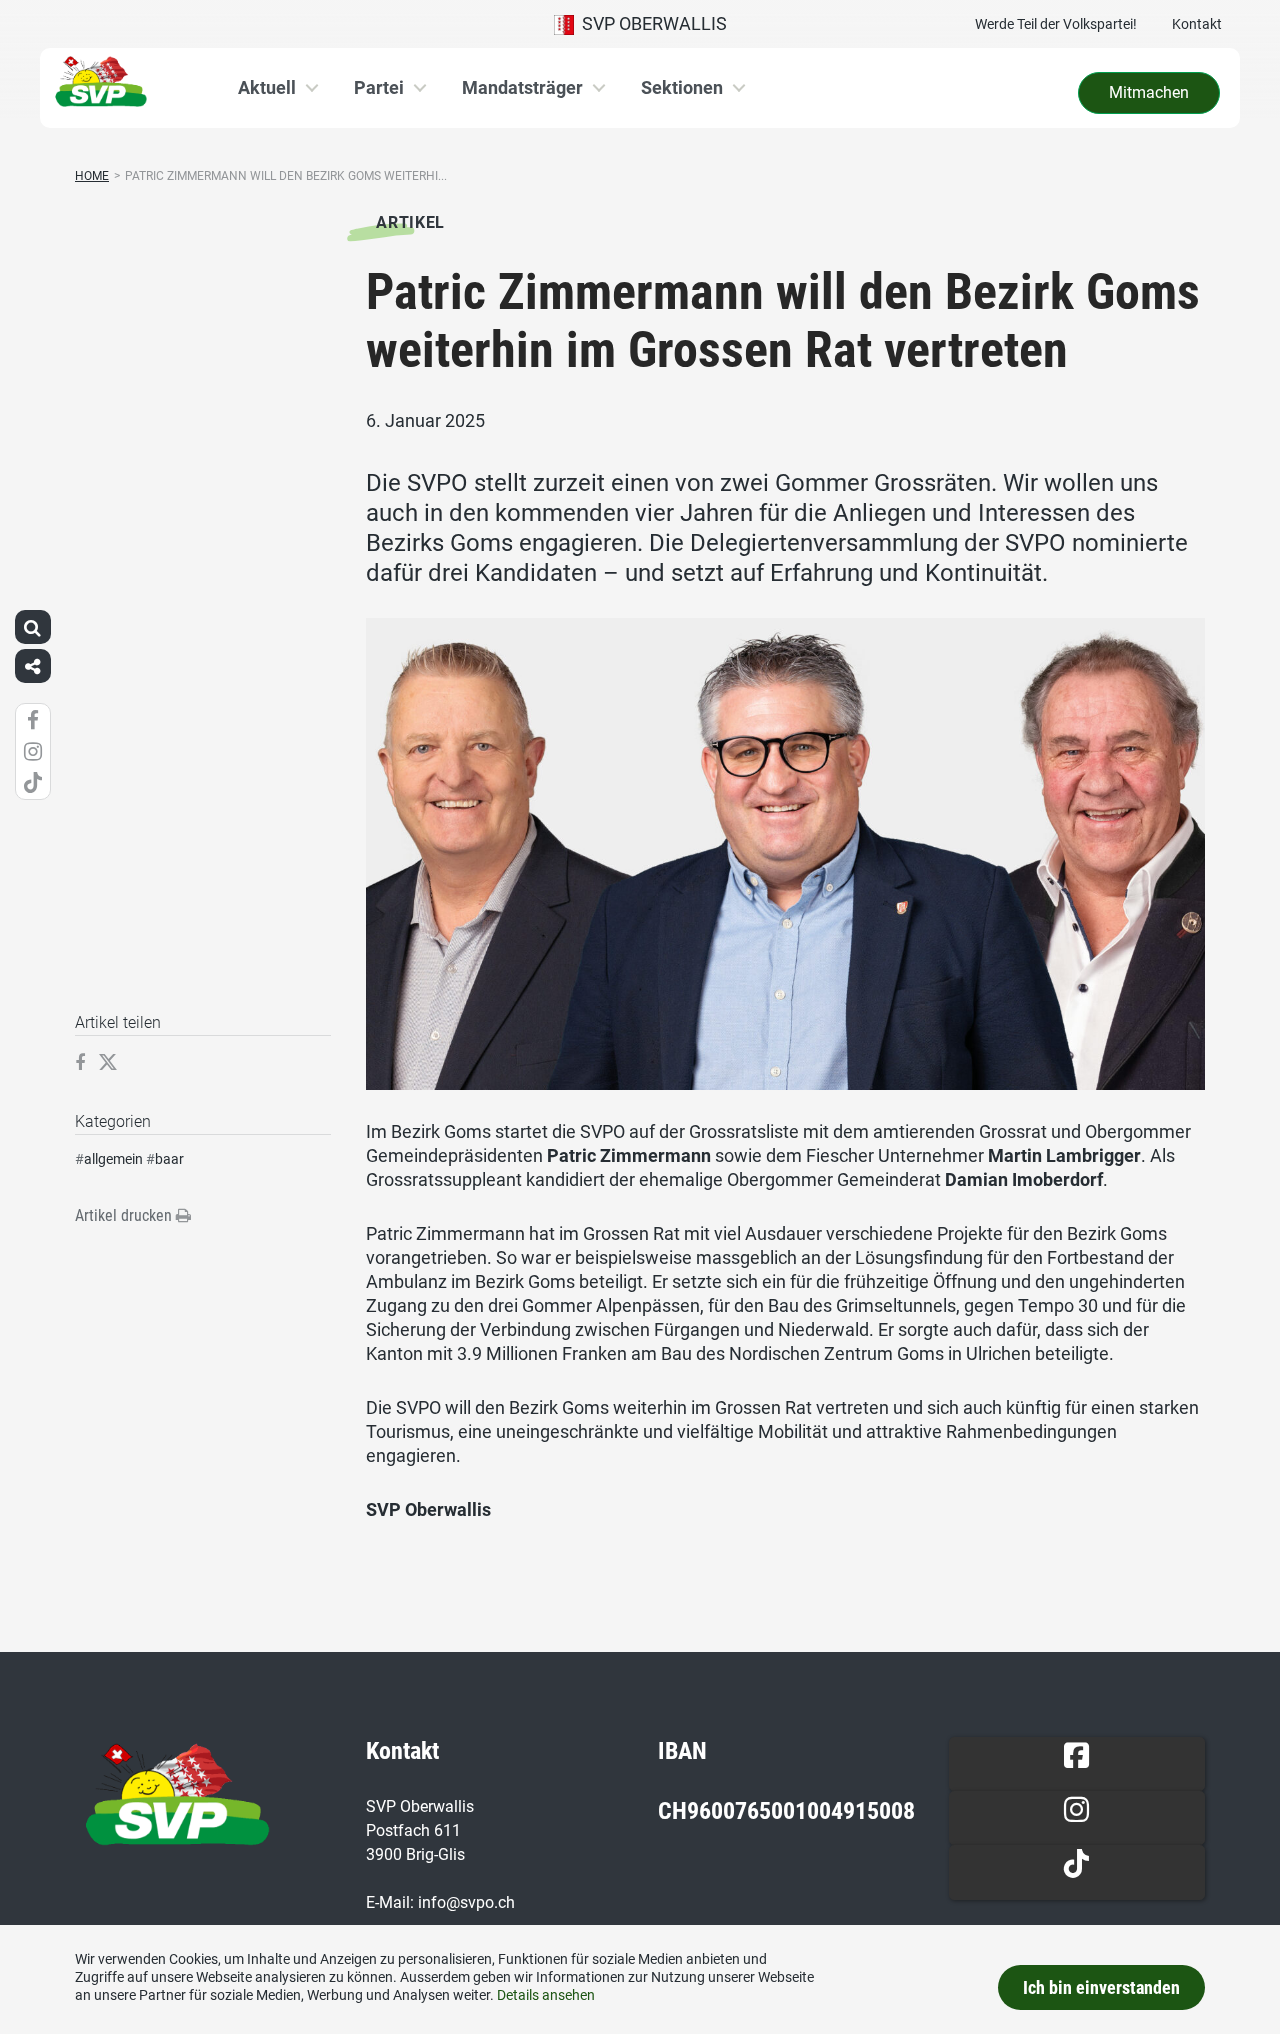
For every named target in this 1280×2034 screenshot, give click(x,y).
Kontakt (1197, 24)
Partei (379, 87)
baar (169, 1159)
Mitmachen (1149, 92)
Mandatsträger (522, 87)
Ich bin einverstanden (1101, 1987)
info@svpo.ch (466, 1902)
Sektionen (682, 87)
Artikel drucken (125, 1215)
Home (92, 176)
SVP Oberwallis (650, 23)
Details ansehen (546, 1995)
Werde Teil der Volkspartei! (1056, 24)
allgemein (113, 1159)
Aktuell (267, 87)
